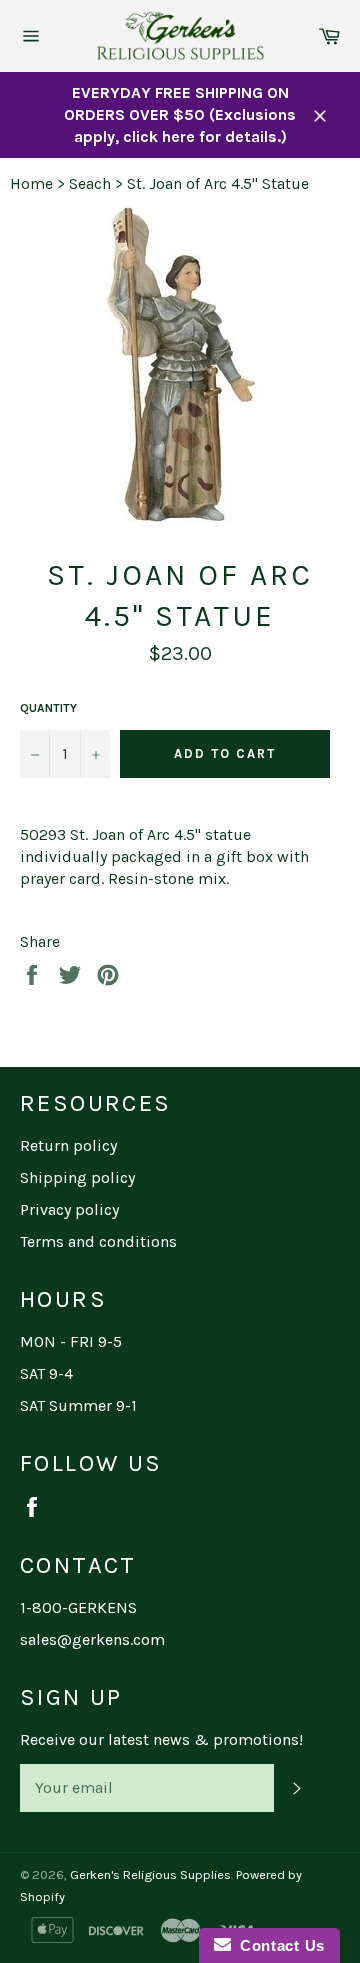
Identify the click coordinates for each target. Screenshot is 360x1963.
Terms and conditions (98, 1241)
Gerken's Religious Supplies (150, 1874)
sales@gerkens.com (92, 1639)
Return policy (68, 1145)
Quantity (48, 708)
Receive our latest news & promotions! (161, 1739)
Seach (90, 183)
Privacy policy (69, 1209)
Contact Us (278, 1945)
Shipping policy (77, 1177)
